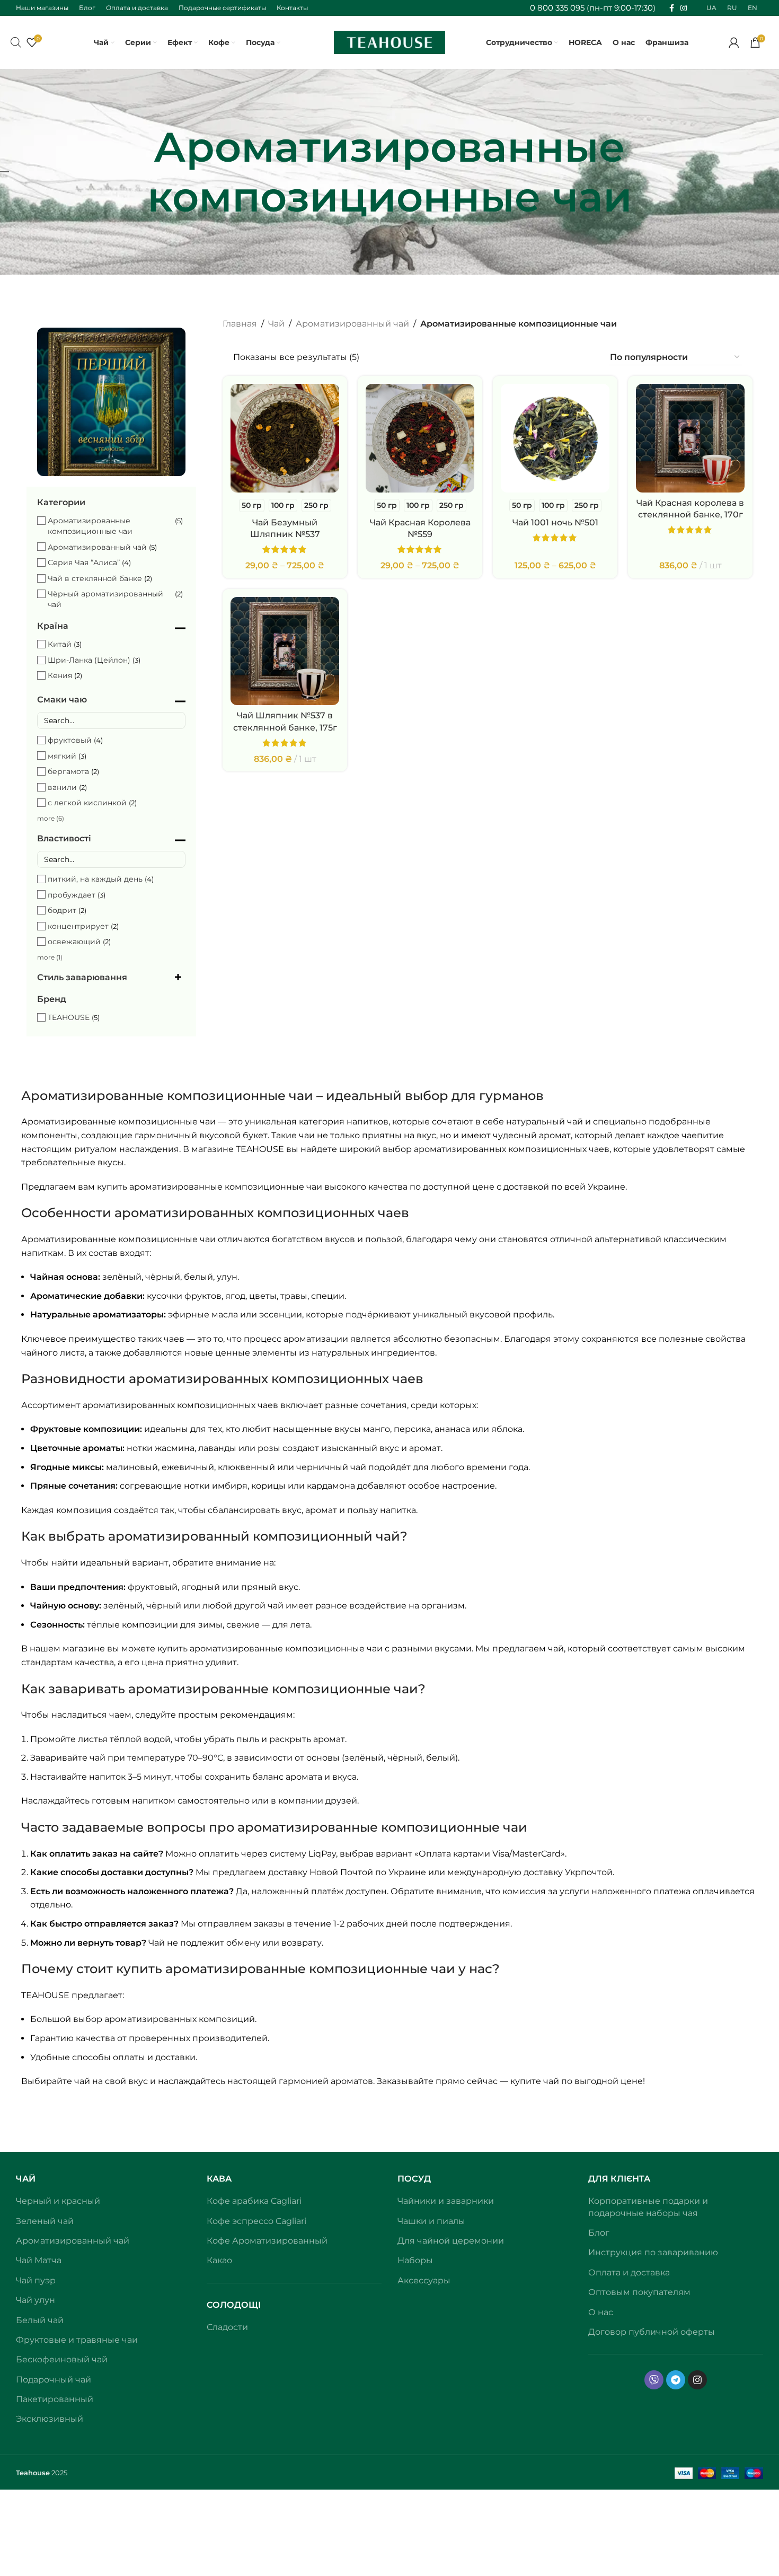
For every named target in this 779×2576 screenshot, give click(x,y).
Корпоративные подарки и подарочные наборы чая (648, 2207)
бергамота (68, 771)
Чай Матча (39, 2260)
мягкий (62, 756)
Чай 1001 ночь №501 (555, 522)
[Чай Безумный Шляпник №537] (285, 438)
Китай (60, 644)
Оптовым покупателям (639, 2292)
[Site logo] (389, 42)
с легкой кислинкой (87, 803)
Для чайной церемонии (451, 2241)
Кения (60, 675)
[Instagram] (697, 2380)
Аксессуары (424, 2280)
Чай (276, 324)
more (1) (50, 957)
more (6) (51, 818)
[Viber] (654, 2380)
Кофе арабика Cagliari (254, 2201)
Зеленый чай (45, 2221)
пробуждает (72, 895)
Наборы (415, 2260)
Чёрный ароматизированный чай (105, 599)
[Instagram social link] (684, 8)
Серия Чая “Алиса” (84, 562)
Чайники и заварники (446, 2201)
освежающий (74, 942)
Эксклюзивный (50, 2419)
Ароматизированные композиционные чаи (90, 526)
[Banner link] (111, 402)
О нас (601, 2312)
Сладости (227, 2327)
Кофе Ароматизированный (267, 2241)
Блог (599, 2233)
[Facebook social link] (672, 8)
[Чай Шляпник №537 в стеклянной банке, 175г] (285, 651)
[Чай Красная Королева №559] (420, 438)
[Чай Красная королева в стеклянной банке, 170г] (690, 438)
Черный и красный (58, 2201)
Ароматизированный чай (97, 547)
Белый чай (40, 2320)
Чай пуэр (36, 2280)
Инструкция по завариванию (653, 2252)
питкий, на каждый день (95, 879)
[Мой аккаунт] (734, 42)
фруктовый (70, 740)
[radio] (252, 505)
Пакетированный (55, 2399)
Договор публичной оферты (652, 2332)
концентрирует (78, 926)
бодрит (62, 910)
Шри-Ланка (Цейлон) (89, 660)
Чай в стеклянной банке (95, 578)
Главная (240, 324)
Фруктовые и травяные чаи (77, 2340)
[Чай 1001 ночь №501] (555, 438)
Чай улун (36, 2300)
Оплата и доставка (629, 2272)
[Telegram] (676, 2380)
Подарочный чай (54, 2380)
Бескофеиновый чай (62, 2359)
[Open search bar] (16, 42)
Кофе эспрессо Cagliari (256, 2221)
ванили (62, 787)
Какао (219, 2260)
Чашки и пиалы (431, 2221)
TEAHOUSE (69, 1017)
